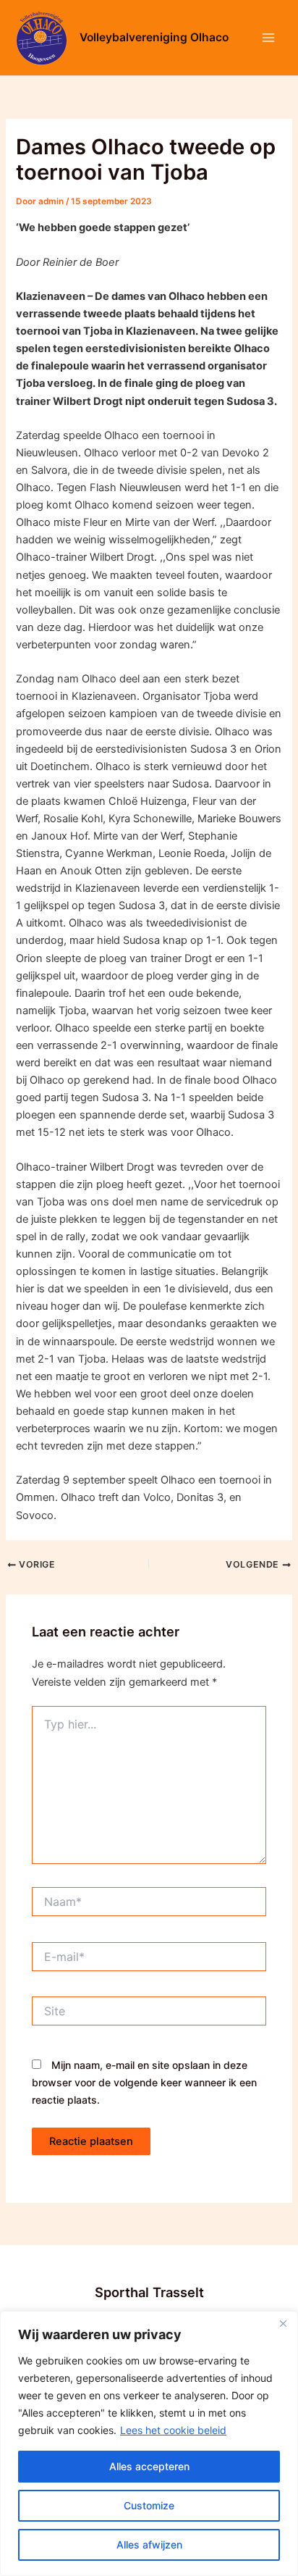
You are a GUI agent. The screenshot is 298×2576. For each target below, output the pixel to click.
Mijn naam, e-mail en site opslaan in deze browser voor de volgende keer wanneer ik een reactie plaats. (144, 2082)
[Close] (283, 2323)
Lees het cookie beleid (173, 2430)
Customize (149, 2505)
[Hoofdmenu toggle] (268, 38)
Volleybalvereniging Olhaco (154, 37)
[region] (149, 2443)
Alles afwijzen (149, 2544)
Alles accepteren (149, 2466)
